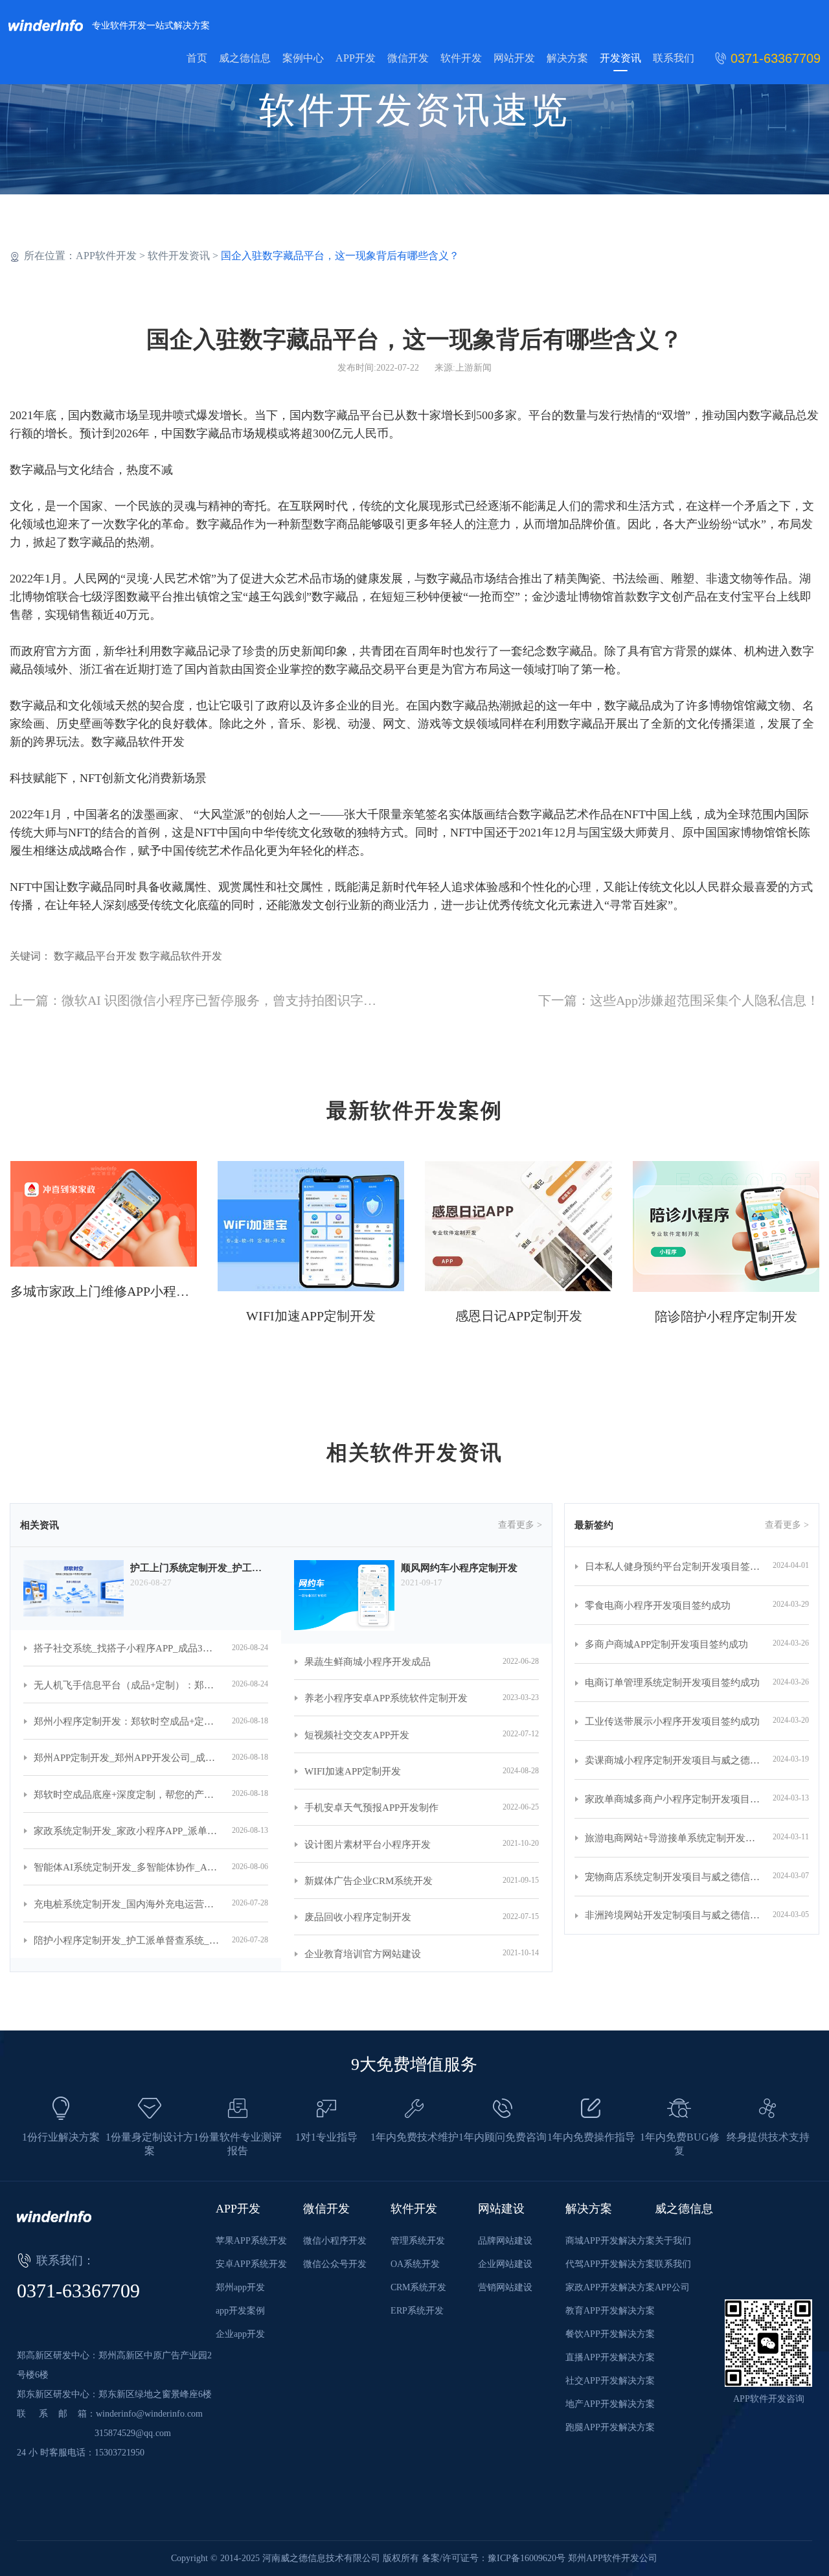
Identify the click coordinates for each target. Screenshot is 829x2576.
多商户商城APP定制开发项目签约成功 (666, 1644)
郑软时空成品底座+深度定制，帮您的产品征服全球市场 (126, 1795)
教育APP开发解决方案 (610, 2311)
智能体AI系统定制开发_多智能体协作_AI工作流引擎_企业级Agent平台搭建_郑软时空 (126, 1867)
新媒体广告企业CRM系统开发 (369, 1881)
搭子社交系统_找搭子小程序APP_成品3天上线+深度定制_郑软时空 (126, 1648)
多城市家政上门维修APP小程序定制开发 (104, 1291)
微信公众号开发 (335, 2264)
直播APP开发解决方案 (610, 2357)
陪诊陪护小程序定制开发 (726, 1317)
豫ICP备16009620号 (527, 2558)
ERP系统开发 (417, 2311)
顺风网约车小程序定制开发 (459, 1568)
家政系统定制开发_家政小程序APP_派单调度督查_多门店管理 (126, 1831)
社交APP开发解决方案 (610, 2381)
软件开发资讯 (179, 256)
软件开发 (461, 58)
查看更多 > (520, 1525)
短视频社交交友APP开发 (357, 1735)
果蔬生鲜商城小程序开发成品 (368, 1662)
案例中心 (303, 58)
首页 (197, 58)
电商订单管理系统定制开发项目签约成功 (672, 1683)
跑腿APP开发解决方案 (610, 2427)
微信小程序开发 (335, 2241)
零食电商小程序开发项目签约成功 (658, 1605)
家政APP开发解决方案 (610, 2287)
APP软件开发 (106, 256)
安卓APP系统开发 (251, 2264)
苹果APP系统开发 (251, 2241)
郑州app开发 (240, 2287)
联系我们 (674, 58)
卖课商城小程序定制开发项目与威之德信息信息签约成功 (673, 1760)
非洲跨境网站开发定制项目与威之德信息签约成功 (673, 1915)
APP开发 (356, 58)
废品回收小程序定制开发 (358, 1917)
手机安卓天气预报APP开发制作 (371, 1808)
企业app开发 (240, 2334)
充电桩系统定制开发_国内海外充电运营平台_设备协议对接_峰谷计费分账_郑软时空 (126, 1904)
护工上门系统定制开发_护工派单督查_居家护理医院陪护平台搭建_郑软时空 (199, 1568)
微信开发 (408, 58)
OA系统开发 (415, 2264)
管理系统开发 (418, 2241)
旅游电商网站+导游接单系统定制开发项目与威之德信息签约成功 (673, 1838)
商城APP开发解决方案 (610, 2241)
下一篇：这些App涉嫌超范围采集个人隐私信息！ (679, 1000)
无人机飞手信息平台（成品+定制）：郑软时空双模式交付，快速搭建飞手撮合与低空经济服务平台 (126, 1685)
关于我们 (673, 2241)
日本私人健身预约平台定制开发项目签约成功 (673, 1567)
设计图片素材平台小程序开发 (368, 1845)
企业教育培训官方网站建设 (363, 1954)
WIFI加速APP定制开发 (311, 1316)
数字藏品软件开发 (138, 742)
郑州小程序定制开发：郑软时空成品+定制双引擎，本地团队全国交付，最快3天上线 (126, 1721)
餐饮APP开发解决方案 (610, 2334)
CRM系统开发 (418, 2287)
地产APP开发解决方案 (610, 2404)
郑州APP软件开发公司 (613, 2558)
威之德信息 (245, 58)
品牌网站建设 (505, 2241)
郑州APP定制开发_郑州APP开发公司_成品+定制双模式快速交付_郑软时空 (126, 1758)
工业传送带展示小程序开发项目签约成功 (672, 1721)
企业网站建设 (505, 2264)
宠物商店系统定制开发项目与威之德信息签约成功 (673, 1877)
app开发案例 (240, 2311)
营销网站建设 (505, 2287)
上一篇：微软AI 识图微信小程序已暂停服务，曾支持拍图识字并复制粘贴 (219, 1000)
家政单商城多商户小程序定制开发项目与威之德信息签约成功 (673, 1799)
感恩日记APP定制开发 (519, 1316)
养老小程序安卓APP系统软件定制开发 (386, 1698)
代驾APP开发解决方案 (610, 2264)
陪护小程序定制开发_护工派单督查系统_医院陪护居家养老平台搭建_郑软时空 (126, 1940)
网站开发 (514, 58)
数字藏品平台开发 (95, 956)
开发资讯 (620, 58)
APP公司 (672, 2287)
